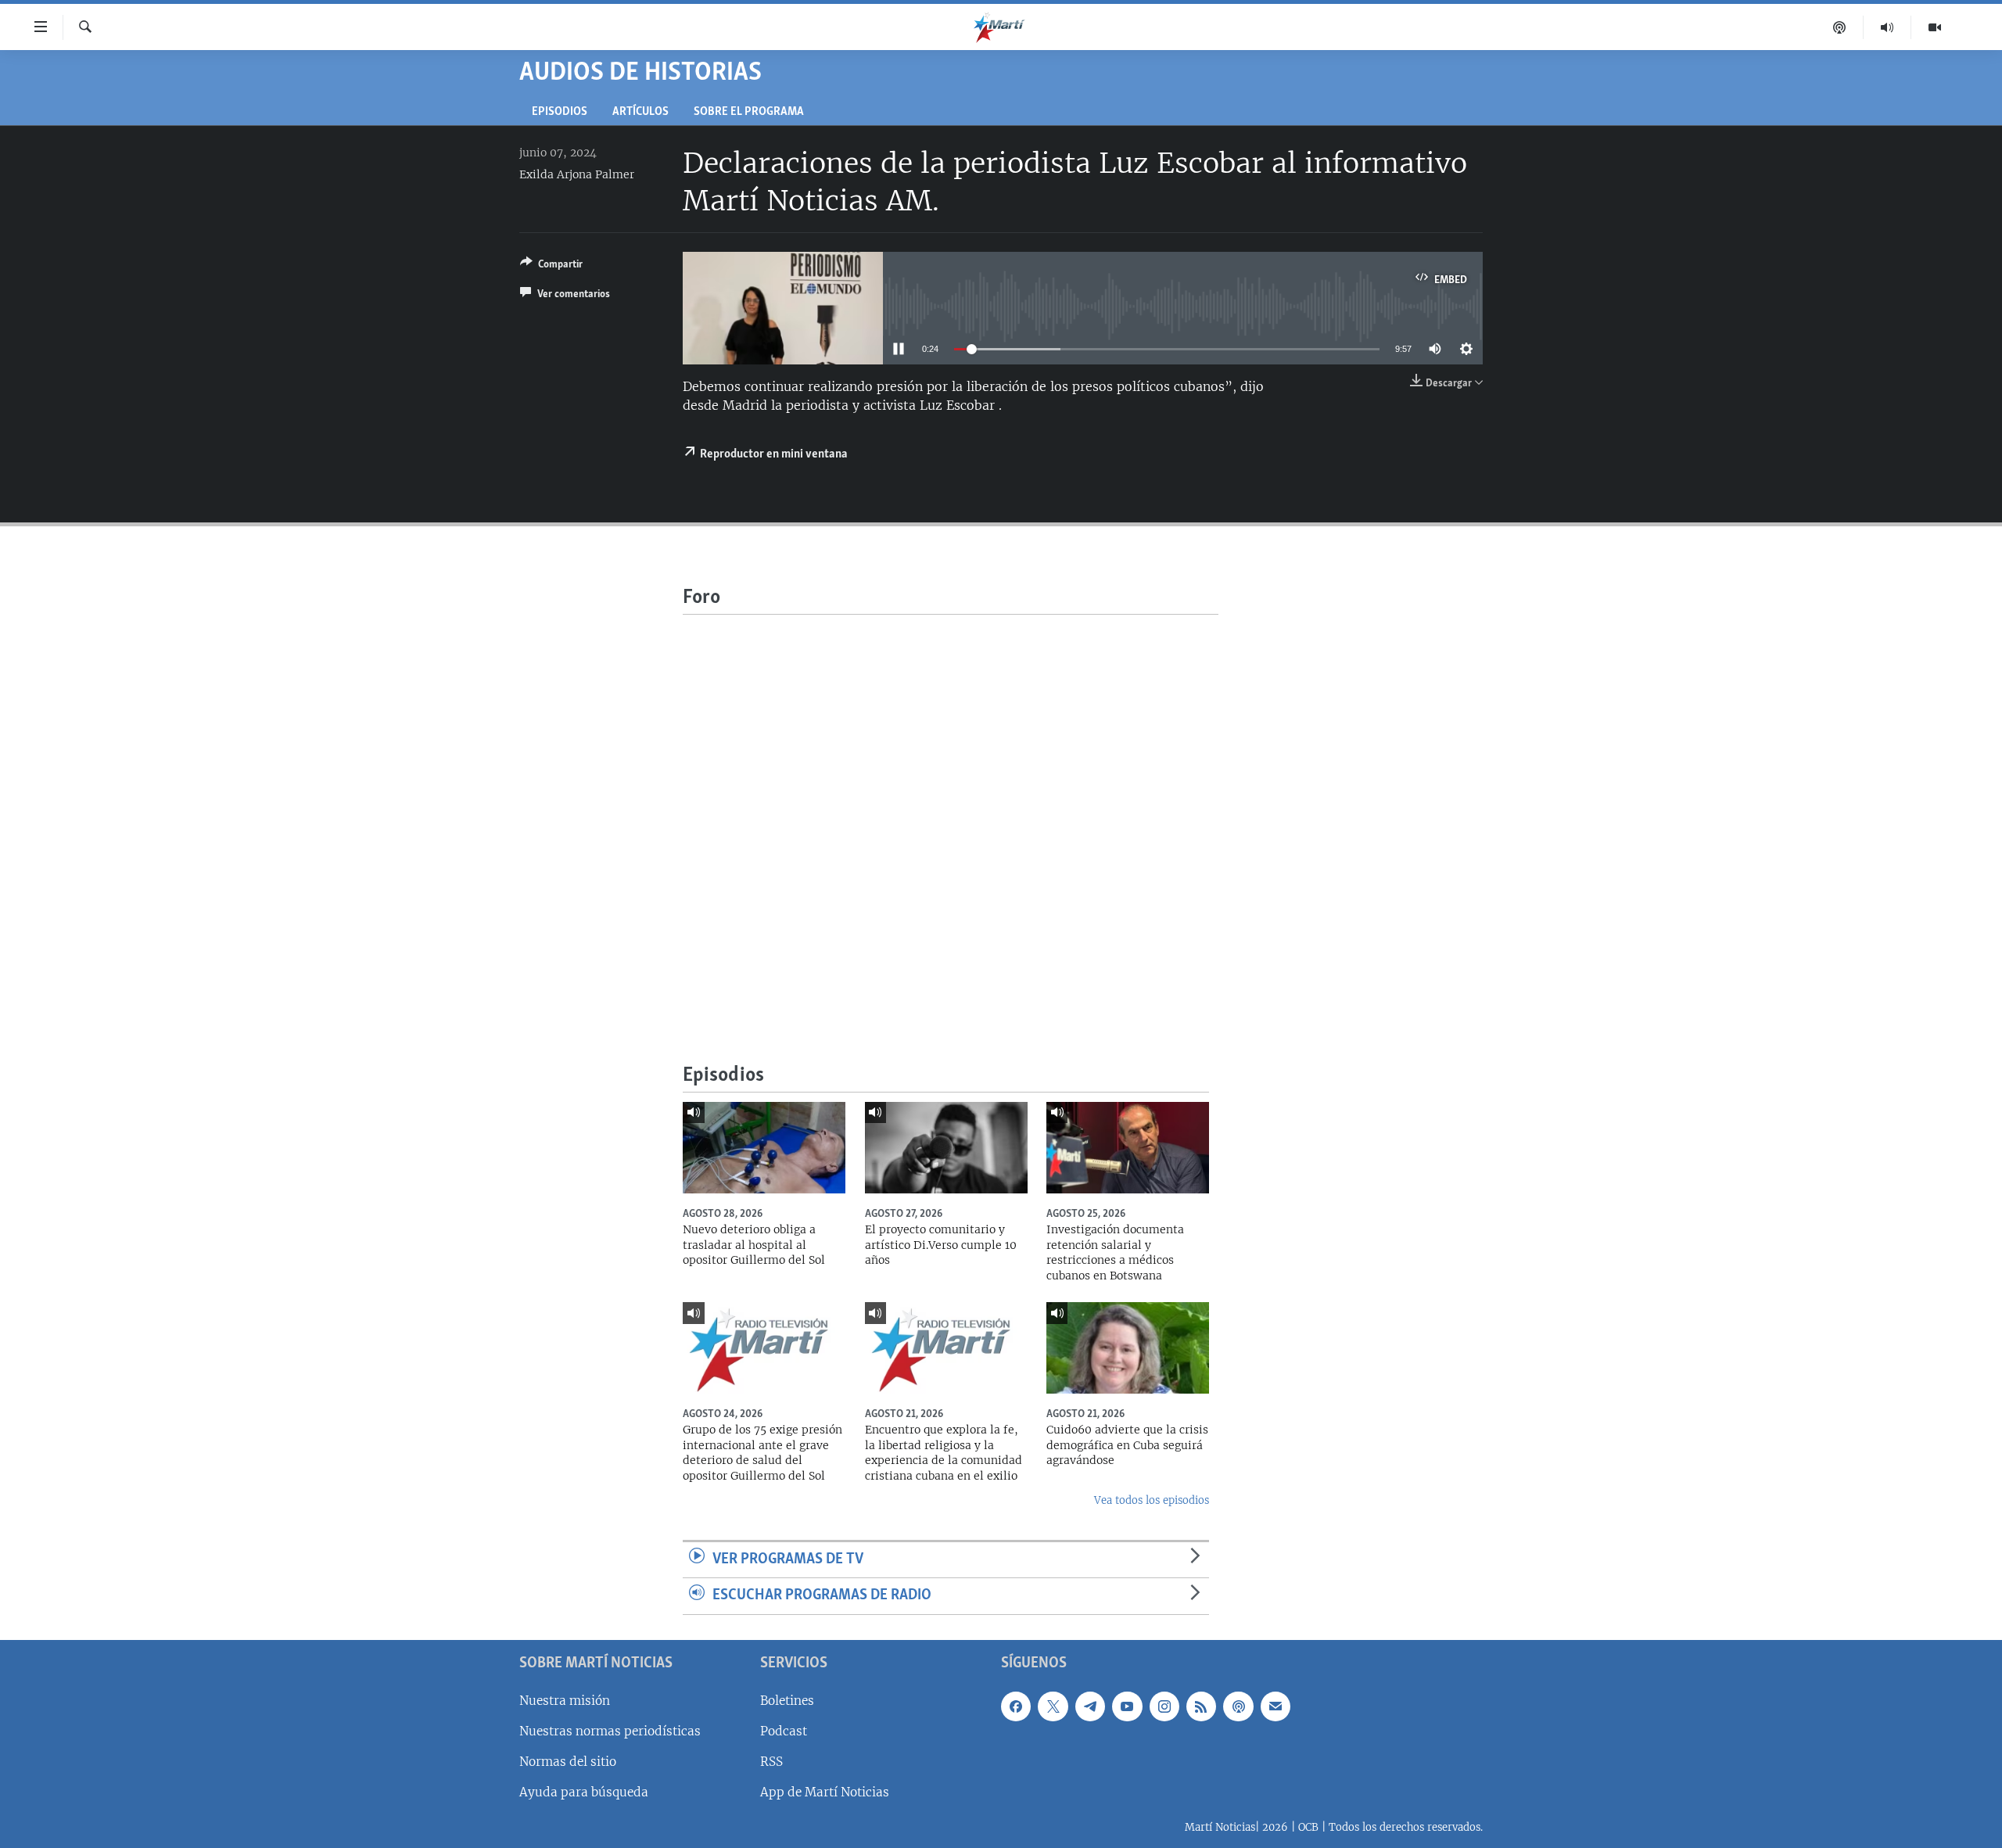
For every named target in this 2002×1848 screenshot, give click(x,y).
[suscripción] (1275, 1706)
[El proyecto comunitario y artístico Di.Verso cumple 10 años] (946, 1148)
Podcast (784, 1731)
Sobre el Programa (749, 112)
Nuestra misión (565, 1701)
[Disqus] (951, 810)
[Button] (551, 267)
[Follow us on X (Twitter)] (1053, 1706)
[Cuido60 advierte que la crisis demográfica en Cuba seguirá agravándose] (1128, 1348)
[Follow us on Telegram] (1090, 1706)
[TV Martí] (1935, 27)
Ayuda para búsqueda (584, 1792)
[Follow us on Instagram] (1164, 1706)
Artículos (640, 112)
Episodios (560, 112)
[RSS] (1201, 1706)
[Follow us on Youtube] (1127, 1706)
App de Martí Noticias (825, 1792)
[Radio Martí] (1887, 27)
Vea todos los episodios (1152, 1500)
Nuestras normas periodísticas (610, 1731)
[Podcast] (1840, 27)
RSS (771, 1762)
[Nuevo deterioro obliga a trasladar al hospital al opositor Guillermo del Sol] (764, 1148)
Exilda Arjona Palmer (577, 174)
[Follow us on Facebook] (1016, 1706)
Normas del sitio (568, 1762)
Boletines (787, 1701)
